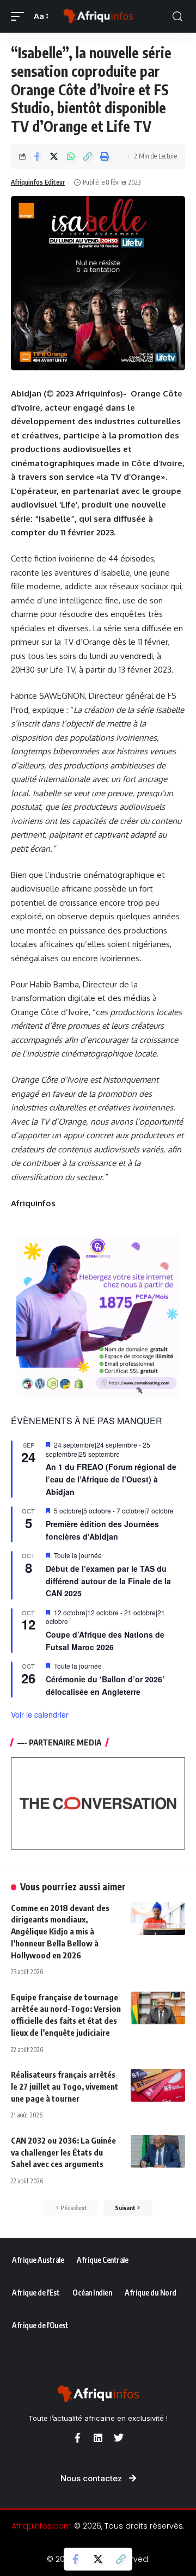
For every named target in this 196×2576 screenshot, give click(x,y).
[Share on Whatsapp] (71, 156)
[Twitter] (119, 2438)
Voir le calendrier (40, 1714)
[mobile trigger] (20, 16)
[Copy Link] (88, 156)
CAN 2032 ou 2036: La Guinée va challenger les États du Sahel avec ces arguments (63, 2152)
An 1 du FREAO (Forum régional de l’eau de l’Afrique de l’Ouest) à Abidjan (111, 1479)
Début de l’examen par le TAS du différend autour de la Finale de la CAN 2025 (108, 1581)
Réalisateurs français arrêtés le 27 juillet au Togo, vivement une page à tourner (65, 2086)
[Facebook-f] (77, 2438)
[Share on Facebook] (37, 156)
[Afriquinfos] (98, 16)
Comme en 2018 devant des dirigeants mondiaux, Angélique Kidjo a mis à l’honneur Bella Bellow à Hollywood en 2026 (60, 1931)
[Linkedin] (98, 2438)
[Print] (105, 156)
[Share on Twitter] (54, 156)
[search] (177, 17)
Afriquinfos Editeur (38, 182)
